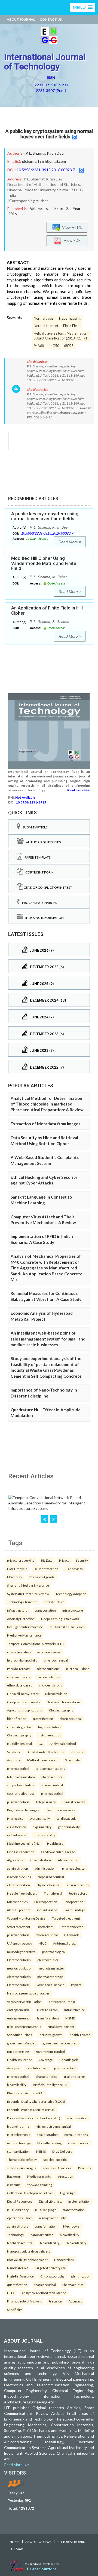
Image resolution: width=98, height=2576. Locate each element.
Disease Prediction (21, 1852)
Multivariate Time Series (67, 1627)
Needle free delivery (22, 1893)
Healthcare (55, 1843)
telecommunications (50, 1768)
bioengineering (18, 2126)
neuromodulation (20, 1968)
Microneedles (17, 1902)
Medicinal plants (39, 2176)
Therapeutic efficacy (22, 2159)
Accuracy (14, 1760)
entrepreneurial (19, 2010)
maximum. (14, 2185)
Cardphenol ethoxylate (24, 1702)
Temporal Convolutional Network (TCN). (36, 1644)
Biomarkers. (45, 1927)
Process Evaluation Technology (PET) (34, 2118)
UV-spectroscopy (20, 1943)
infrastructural (18, 1610)
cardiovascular (67, 1818)
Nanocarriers (64, 2260)
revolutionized (37, 2068)
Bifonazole (72, 1935)
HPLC (43, 1943)
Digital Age (68, 2193)
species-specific (55, 2159)
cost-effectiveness (21, 1793)
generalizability (69, 1827)
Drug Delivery (62, 2151)
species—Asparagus (22, 2168)
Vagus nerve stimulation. (25, 2002)
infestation (65, 2176)
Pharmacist (15, 1818)
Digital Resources (20, 2201)
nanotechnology (19, 2143)
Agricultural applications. (25, 1710)
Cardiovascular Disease (58, 1852)
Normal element (46, 326)
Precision (78, 1752)
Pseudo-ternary (19, 1669)
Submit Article (34, 827)
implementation (79, 2201)
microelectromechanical (53, 2126)
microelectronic (19, 2135)
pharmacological (74, 1868)
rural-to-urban (47, 2010)
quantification (43, 1719)
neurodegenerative (21, 1952)
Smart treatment (19, 1927)
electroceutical (48, 1960)
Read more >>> (79, 790)
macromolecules (19, 1877)
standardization (18, 2151)
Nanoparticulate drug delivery (29, 2251)
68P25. (69, 346)
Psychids (85, 2168)
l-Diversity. (15, 1577)
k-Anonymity (74, 1569)
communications (76, 2135)
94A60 (39, 346)
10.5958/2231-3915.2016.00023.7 (46, 170)
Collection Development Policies (30, 2193)
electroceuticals (19, 1977)
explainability (42, 1827)
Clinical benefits (74, 1802)
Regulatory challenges (23, 1810)
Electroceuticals (19, 1960)
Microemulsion (56, 1694)
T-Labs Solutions (41, 2569)
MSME (70, 2018)
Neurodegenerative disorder (28, 1993)
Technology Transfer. (22, 1602)
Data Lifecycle (17, 1569)
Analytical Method (63, 1743)
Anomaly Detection (21, 1619)
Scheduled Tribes (20, 2035)
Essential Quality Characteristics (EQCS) (36, 2101)
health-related (80, 2035)
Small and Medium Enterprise (28, 1585)
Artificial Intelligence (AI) (51, 2085)
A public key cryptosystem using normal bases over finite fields (49, 134)
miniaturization (79, 2143)
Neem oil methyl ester (23, 1694)
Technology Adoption (71, 1594)
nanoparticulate (42, 2235)
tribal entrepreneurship (24, 2027)
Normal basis (44, 318)
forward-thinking (40, 2185)
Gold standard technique (46, 1752)
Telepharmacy (46, 1802)
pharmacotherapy (50, 1977)
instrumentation (50, 1735)
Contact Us (51, 19)
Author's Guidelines (42, 842)
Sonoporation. (74, 1902)
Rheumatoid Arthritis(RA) (25, 2093)
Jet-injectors (78, 1893)
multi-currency (18, 2210)
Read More (69, 542)
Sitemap (16, 2549)
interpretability (45, 1835)
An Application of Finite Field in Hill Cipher (47, 610)
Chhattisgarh (69, 2060)
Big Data (47, 1560)
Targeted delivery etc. (50, 2268)
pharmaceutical (71, 1719)
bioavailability (17, 2085)
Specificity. (73, 1760)
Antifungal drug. (65, 1943)
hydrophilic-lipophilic (22, 1660)
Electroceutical (18, 1985)
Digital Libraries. (50, 2201)
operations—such (20, 2218)
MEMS (41, 2151)
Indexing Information (43, 918)
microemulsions (49, 1652)
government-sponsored (60, 2043)
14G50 (54, 346)
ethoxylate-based (20, 1685)
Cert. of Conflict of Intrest (48, 887)
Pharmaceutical (73, 2285)
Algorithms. (15, 1860)
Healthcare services (60, 1810)
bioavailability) (50, 2243)
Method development (43, 1760)
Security (82, 1560)
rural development (61, 2027)
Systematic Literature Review (28, 1594)
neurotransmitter (52, 1968)
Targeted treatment (66, 1918)
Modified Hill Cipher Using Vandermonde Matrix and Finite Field (44, 563)
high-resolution (49, 1727)
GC (41, 1743)
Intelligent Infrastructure (25, 1627)
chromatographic (19, 1727)
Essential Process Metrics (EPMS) (31, 2110)
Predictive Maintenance (24, 1635)
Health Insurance (20, 2060)
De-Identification (46, 1569)
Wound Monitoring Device (26, 1918)
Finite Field (71, 326)
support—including (21, 1785)
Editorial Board (71, 2542)
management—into (53, 2218)
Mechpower (72, 2226)
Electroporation (46, 1902)
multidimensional (19, 1743)
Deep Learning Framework (60, 1619)
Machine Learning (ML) (24, 1843)
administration (40, 1860)
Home (15, 2542)
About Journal (21, 19)
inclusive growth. (51, 2035)
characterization (19, 1652)
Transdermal (53, 1893)
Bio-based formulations (64, 1702)
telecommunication (21, 1777)
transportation (45, 1610)
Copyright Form (38, 872)
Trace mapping (69, 318)
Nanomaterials (18, 2268)
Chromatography (61, 1710)
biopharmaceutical (51, 1877)
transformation (48, 2018)
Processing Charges (38, 903)
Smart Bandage (74, 1910)
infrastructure (54, 1602)
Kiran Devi (56, 153)
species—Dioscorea (57, 2168)
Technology (16, 2235)
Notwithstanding (49, 2143)
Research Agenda (42, 1577)
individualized (17, 1835)
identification (17, 1719)
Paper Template (36, 857)
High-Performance (20, 2276)
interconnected (72, 1927)
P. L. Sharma (35, 153)
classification (17, 1827)
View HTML (71, 227)
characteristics (78, 1885)
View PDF (71, 240)
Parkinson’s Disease (50, 1985)
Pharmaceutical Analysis (24, 2301)
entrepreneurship (62, 2002)
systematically (40, 1818)
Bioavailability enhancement (27, 2260)
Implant (76, 1985)
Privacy (64, 1560)
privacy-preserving (21, 1560)
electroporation (19, 1885)
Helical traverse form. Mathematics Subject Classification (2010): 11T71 (60, 336)
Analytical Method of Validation (44, 2293)
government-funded (22, 2043)
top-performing (18, 2051)
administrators (18, 2226)
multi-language (46, 2210)
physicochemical (56, 1660)
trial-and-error (75, 2076)
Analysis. (13, 2068)
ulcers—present (19, 1910)
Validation (14, 1752)
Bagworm (14, 2176)
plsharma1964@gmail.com (44, 161)
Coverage (46, 2060)
